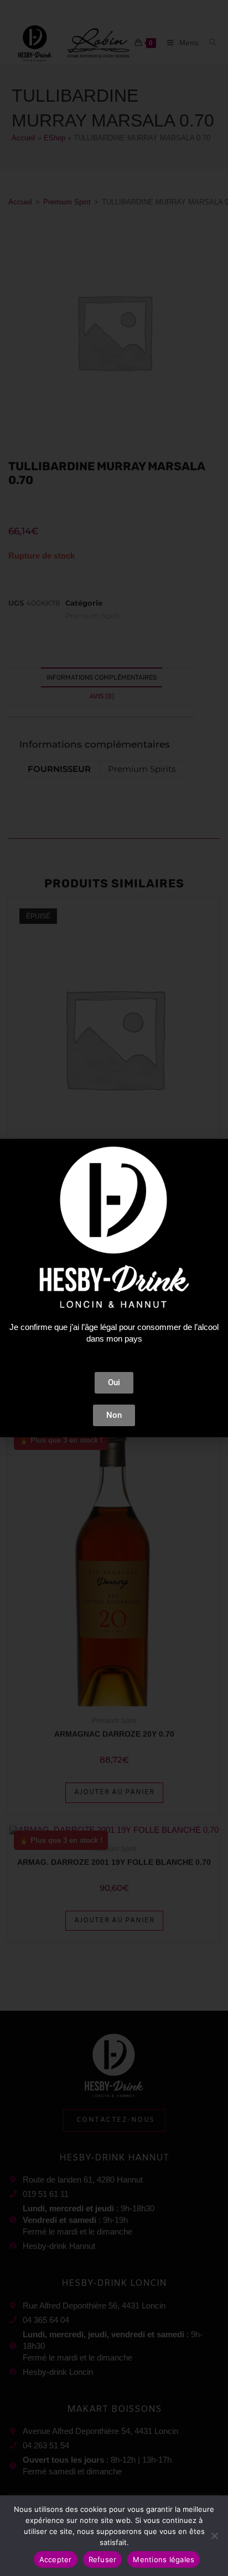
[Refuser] (214, 2536)
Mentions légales (164, 2559)
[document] (114, 1288)
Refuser (103, 2559)
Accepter (56, 2559)
